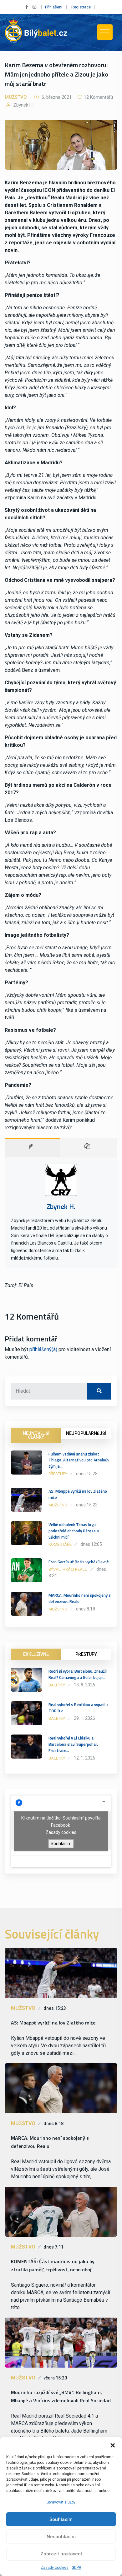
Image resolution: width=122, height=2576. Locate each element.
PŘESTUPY (86, 1654)
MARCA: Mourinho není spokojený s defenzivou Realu (80, 1598)
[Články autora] (89, 1148)
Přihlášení (54, 7)
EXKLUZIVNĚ (36, 1654)
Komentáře (60, 1544)
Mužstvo (16, 97)
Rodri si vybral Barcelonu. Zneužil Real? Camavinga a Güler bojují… (78, 1674)
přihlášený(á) (43, 1349)
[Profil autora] (33, 1148)
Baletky (57, 1685)
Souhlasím (61, 2519)
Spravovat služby (61, 2502)
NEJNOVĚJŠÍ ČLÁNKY (36, 1435)
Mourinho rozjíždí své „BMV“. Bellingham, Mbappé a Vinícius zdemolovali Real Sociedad (61, 2396)
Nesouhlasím (61, 2537)
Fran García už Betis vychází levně (79, 1562)
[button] (113, 2445)
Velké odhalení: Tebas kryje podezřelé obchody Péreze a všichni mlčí (74, 1531)
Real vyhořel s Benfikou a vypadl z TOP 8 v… (79, 1708)
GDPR (76, 2568)
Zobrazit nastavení (61, 2554)
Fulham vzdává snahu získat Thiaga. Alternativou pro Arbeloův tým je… (79, 1460)
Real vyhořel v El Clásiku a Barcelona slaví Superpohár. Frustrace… (73, 1744)
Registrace (81, 7)
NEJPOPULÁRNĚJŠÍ (86, 1433)
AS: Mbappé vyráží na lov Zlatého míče (78, 1494)
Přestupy (58, 1474)
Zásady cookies (55, 2568)
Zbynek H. (23, 105)
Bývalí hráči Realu (68, 1569)
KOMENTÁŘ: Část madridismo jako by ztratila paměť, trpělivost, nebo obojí (53, 2265)
